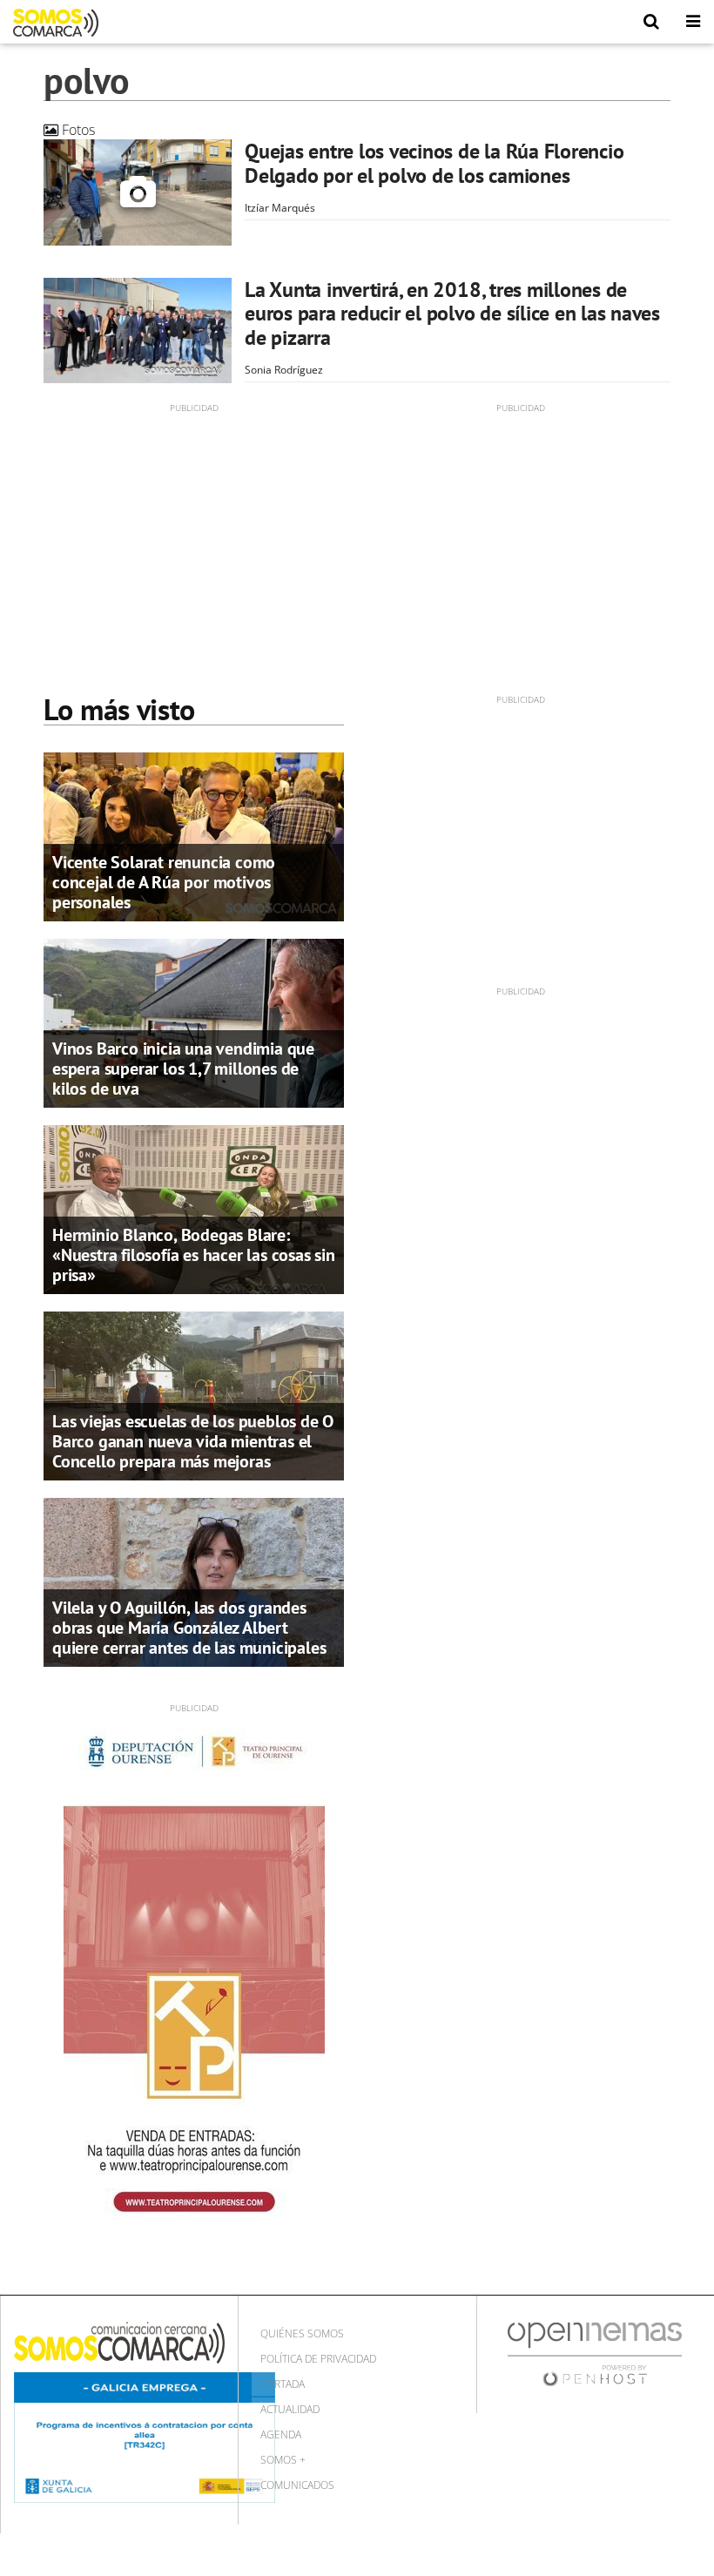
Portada (283, 2384)
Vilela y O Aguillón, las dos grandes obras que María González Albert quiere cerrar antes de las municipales (189, 1628)
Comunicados (297, 2485)
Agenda (281, 2434)
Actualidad (290, 2409)
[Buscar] (651, 22)
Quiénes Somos (302, 2333)
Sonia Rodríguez (284, 370)
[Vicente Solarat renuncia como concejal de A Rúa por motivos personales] (194, 835)
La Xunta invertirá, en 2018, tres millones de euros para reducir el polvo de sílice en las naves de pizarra (452, 314)
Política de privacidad (318, 2359)
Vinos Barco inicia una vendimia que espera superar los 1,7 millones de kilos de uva (183, 1069)
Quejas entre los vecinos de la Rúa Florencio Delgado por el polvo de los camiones (434, 163)
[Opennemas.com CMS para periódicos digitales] (595, 2353)
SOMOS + (283, 2460)
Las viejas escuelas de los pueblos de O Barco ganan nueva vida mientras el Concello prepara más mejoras (193, 1441)
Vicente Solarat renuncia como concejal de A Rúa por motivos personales (164, 882)
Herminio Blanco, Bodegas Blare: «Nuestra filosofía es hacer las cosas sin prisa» (194, 1255)
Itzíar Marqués (280, 208)
